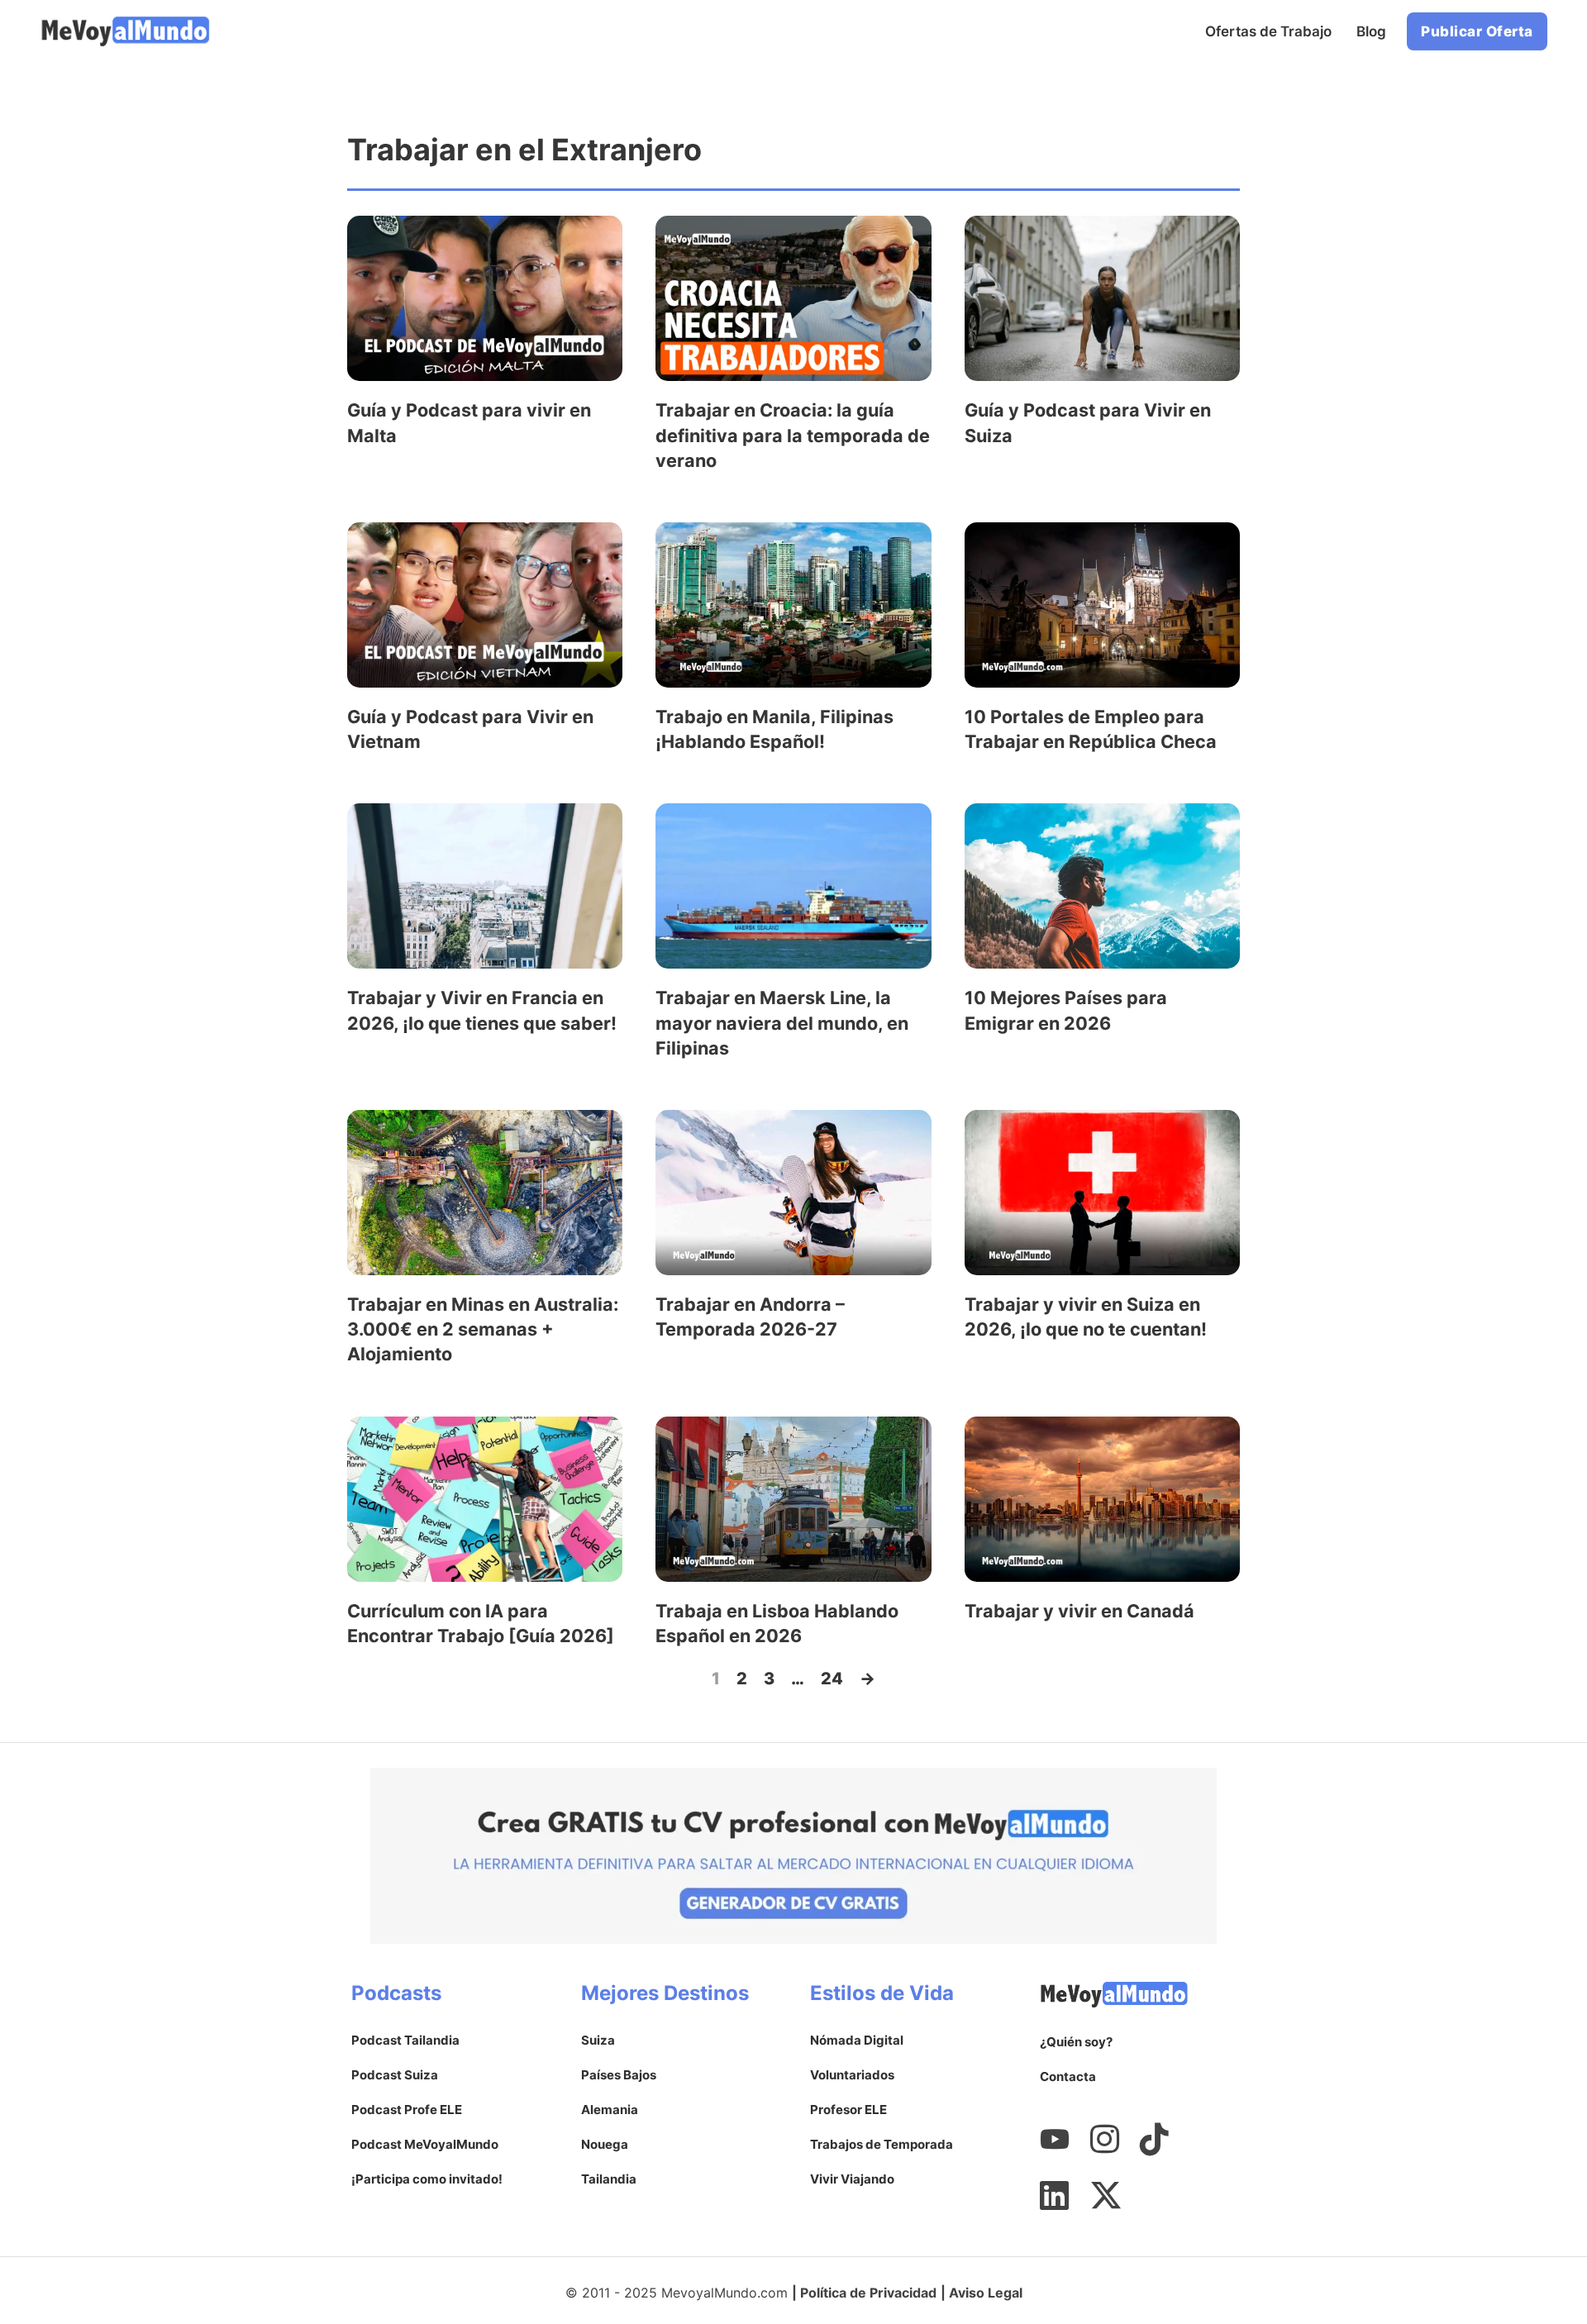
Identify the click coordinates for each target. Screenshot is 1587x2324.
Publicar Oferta (1477, 31)
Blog (1371, 31)
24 (832, 1679)
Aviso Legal (986, 2293)
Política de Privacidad (868, 2293)
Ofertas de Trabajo (1268, 31)
